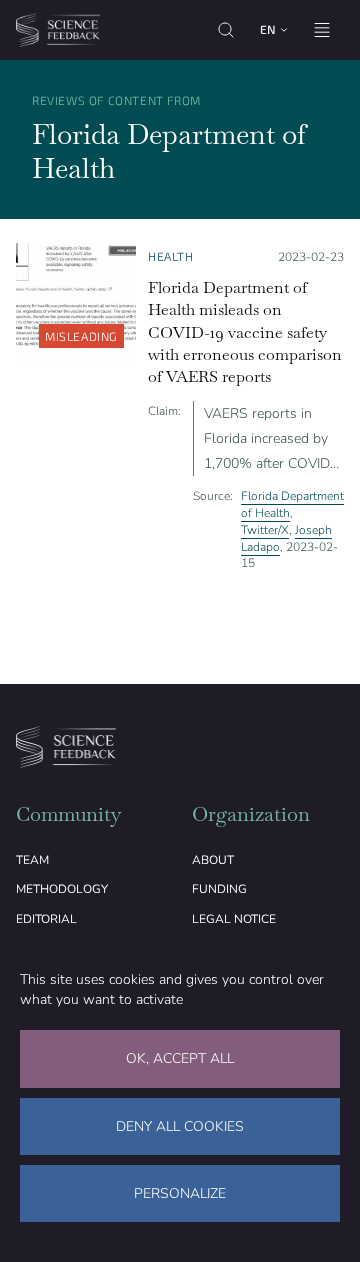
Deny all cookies (180, 1126)
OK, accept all (180, 1058)
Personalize (180, 1193)
